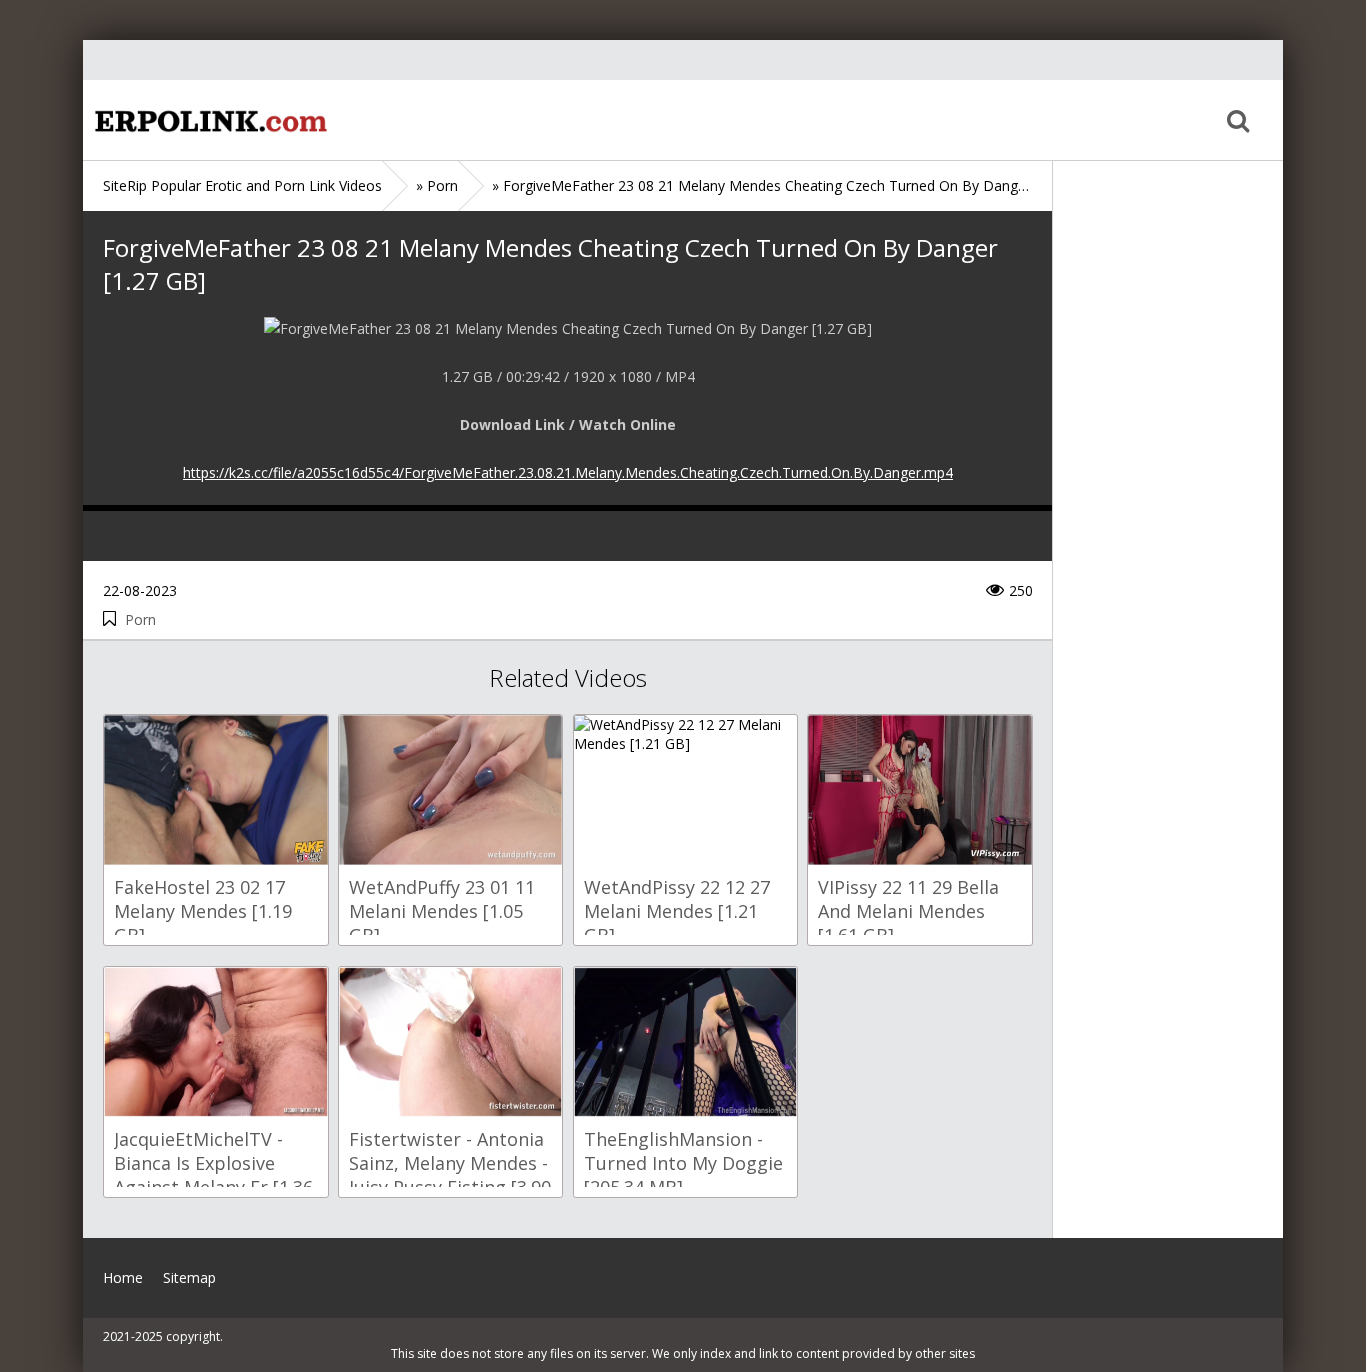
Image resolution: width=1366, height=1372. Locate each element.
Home (208, 120)
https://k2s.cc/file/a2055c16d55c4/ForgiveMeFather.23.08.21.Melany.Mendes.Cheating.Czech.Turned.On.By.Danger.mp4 (568, 472)
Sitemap (189, 1277)
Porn (140, 619)
